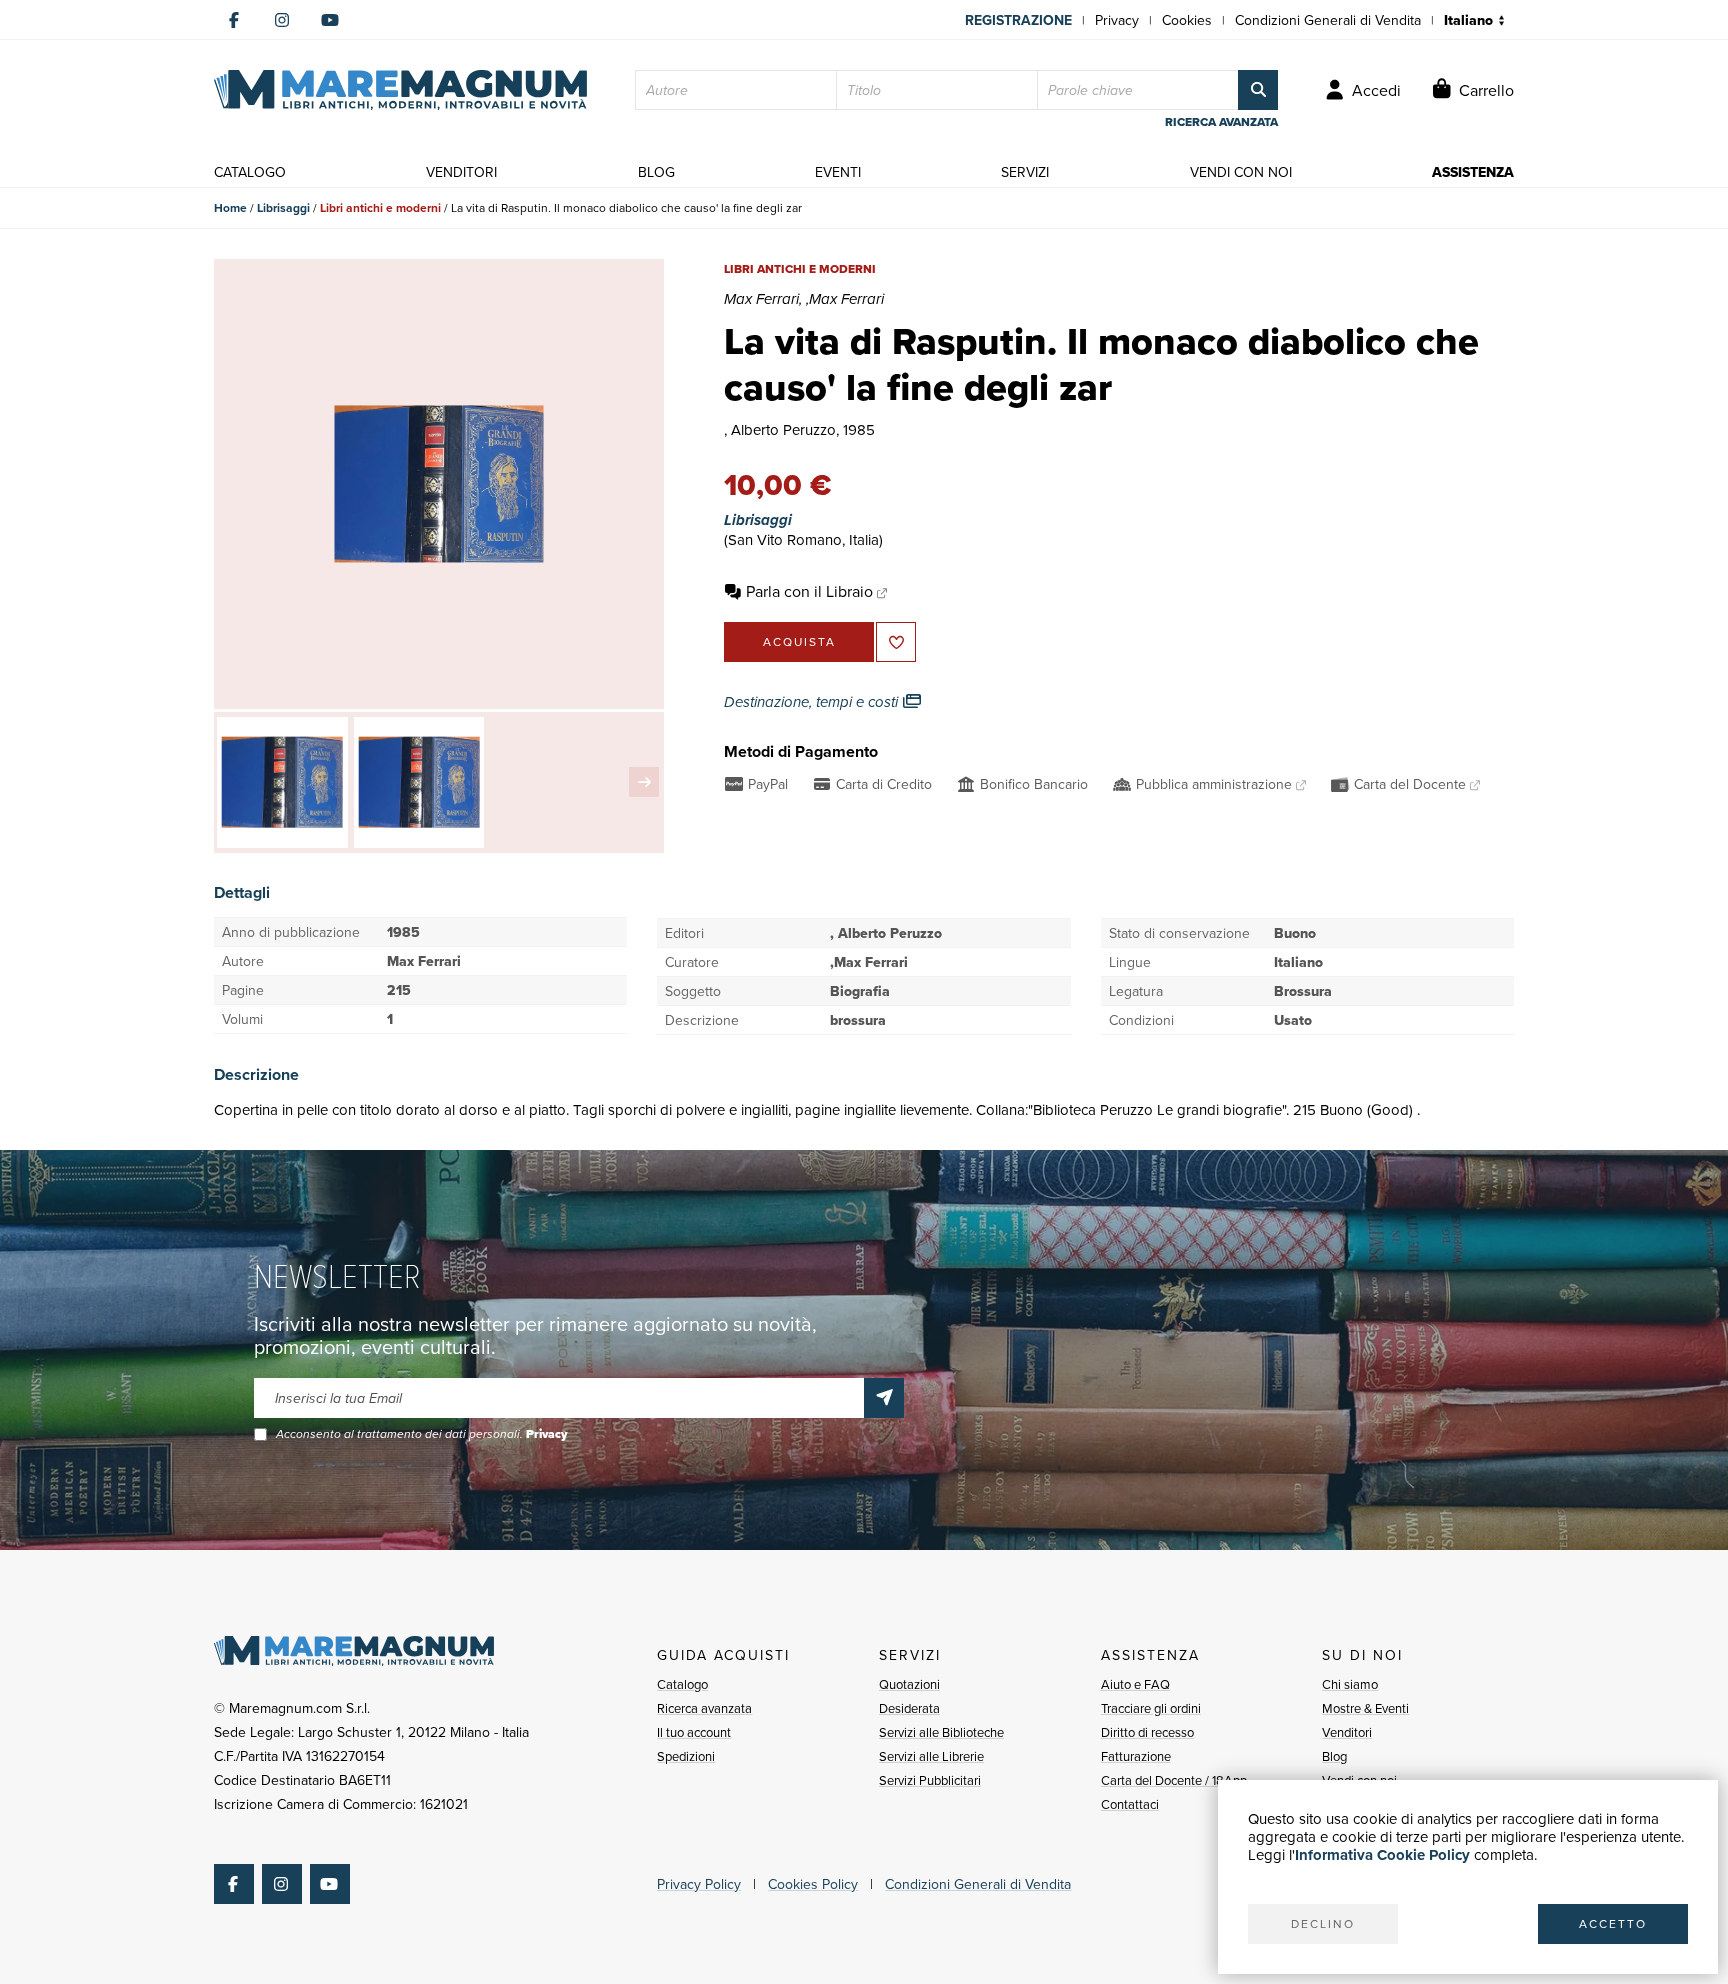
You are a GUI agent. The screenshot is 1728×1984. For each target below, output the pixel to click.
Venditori (1347, 1732)
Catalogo (682, 1684)
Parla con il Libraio (809, 591)
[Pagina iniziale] (400, 90)
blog (656, 172)
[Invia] (884, 1398)
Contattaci (1130, 1804)
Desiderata (909, 1708)
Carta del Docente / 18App (1174, 1780)
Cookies (1187, 20)
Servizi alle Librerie (931, 1756)
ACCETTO (1613, 1923)
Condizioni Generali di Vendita (1328, 20)
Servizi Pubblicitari (930, 1780)
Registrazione (1018, 20)
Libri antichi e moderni (380, 207)
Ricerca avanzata (704, 1708)
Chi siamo (1350, 1684)
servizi (1025, 172)
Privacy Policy (699, 1884)
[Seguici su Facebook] (234, 20)
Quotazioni (909, 1684)
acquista (799, 641)
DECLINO (1323, 1923)
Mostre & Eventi (1365, 1708)
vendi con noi (1241, 172)
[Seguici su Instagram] (282, 20)
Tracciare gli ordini (1151, 1708)
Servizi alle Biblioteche (941, 1732)
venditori (461, 172)
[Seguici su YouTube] (330, 20)
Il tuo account (694, 1732)
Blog (1334, 1756)
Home (230, 207)
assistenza (1473, 172)
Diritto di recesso (1147, 1732)
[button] (644, 782)
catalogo (250, 172)
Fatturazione (1136, 1756)
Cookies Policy (813, 1884)
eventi (838, 172)
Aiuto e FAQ (1135, 1684)
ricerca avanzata (1221, 122)
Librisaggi (283, 207)
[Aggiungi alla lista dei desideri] (896, 642)
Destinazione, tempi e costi (813, 702)
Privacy (1117, 20)
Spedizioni (686, 1756)
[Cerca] (1258, 90)
